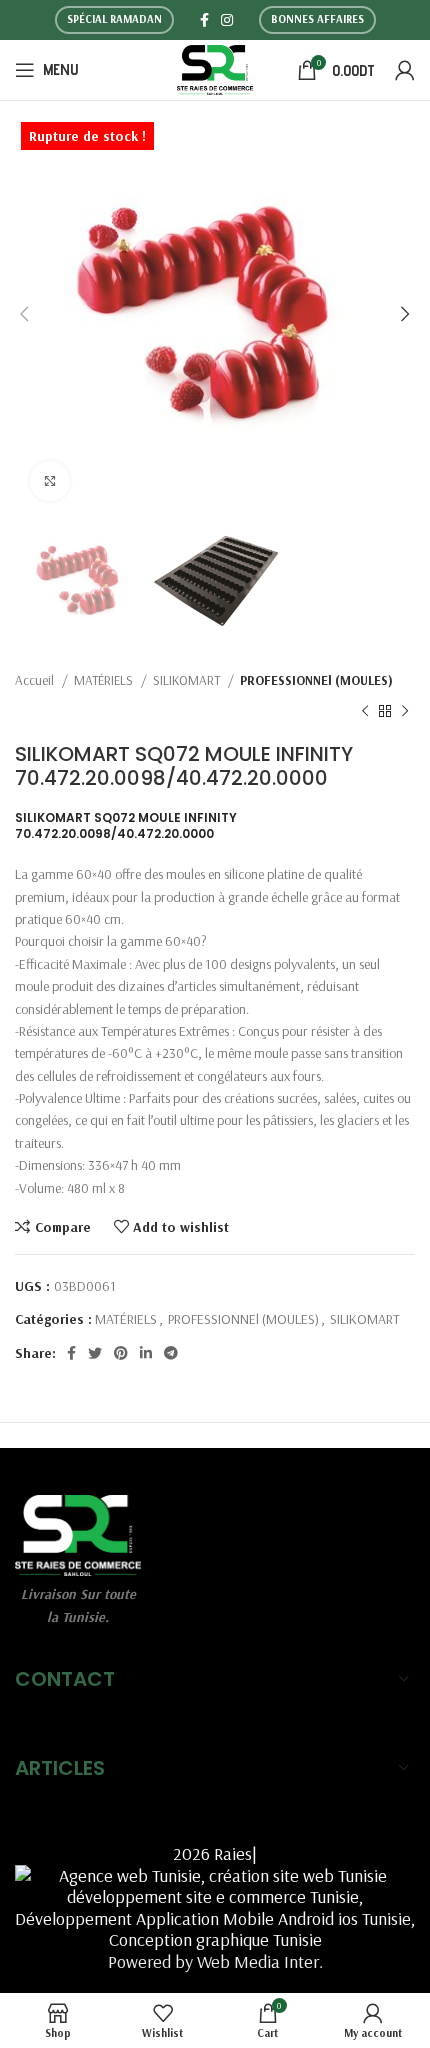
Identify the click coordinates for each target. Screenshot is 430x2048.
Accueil (36, 680)
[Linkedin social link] (146, 1353)
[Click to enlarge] (50, 481)
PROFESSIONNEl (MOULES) (316, 680)
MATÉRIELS (105, 680)
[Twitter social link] (95, 1353)
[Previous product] (365, 712)
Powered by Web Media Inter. (215, 1961)
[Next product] (405, 712)
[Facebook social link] (204, 20)
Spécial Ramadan (114, 19)
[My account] (405, 70)
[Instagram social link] (227, 20)
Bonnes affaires (317, 19)
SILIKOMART (188, 680)
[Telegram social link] (171, 1353)
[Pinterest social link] (121, 1353)
